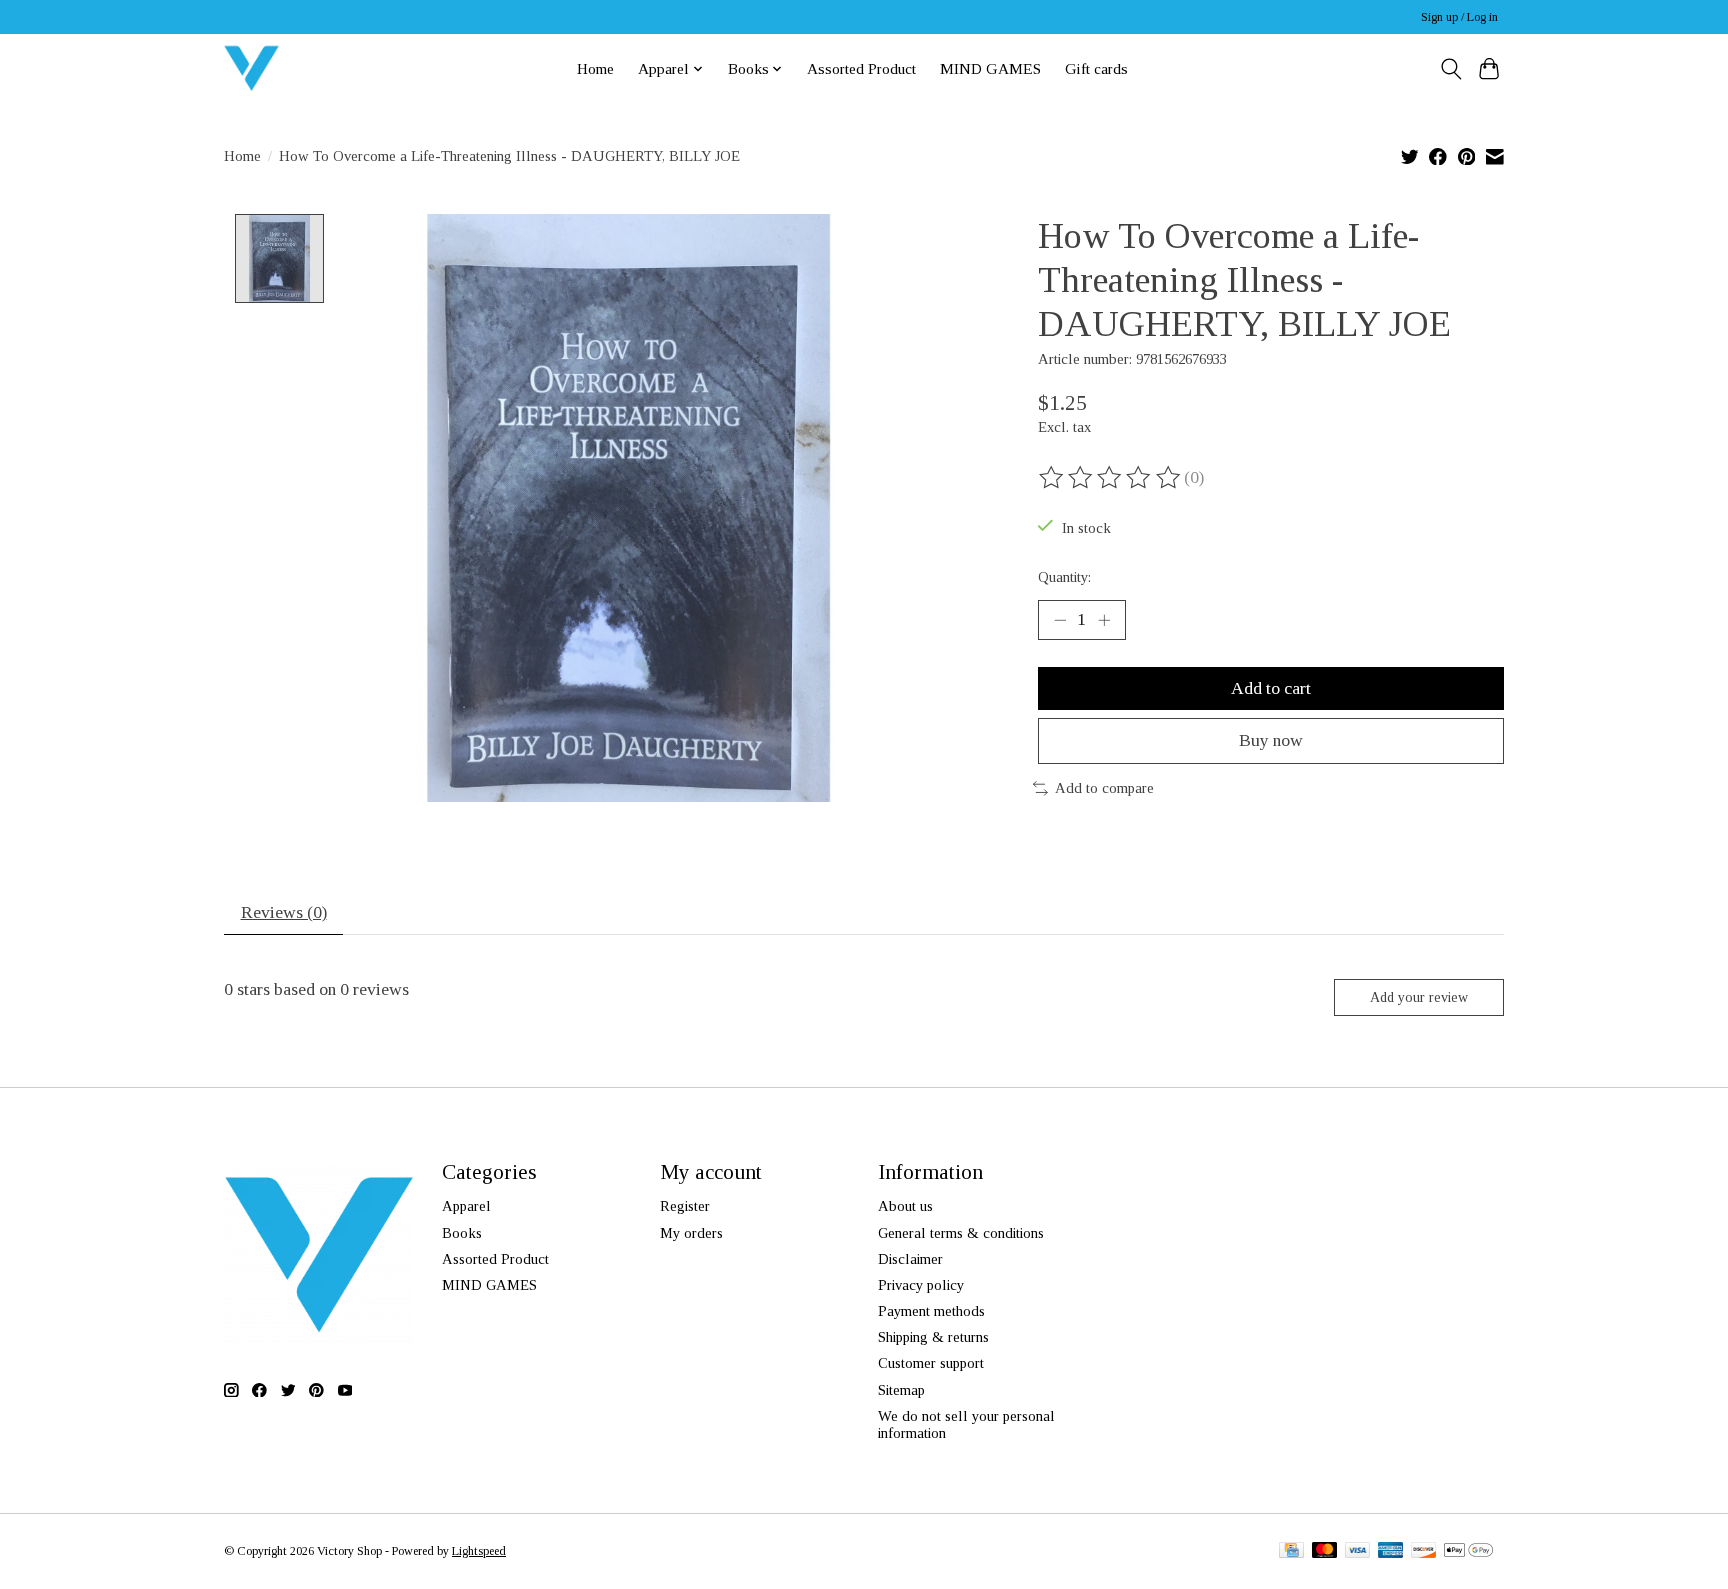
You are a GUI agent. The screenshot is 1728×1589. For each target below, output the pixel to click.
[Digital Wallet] (1468, 1552)
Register (685, 1206)
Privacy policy (921, 1285)
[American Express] (1391, 1552)
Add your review (1419, 997)
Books (462, 1233)
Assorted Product (861, 68)
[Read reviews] (1111, 478)
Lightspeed (479, 1551)
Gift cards (1096, 68)
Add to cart (1271, 688)
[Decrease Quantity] (1060, 620)
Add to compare (1104, 788)
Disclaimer (910, 1259)
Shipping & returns (933, 1337)
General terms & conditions (961, 1233)
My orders (691, 1233)
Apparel (466, 1206)
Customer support (931, 1363)
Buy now (1271, 740)
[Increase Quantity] (1104, 620)
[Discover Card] (1424, 1552)
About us (905, 1206)
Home (595, 68)
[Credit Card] (1291, 1552)
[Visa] (1358, 1552)
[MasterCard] (1325, 1552)
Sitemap (901, 1390)
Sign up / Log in (1459, 17)
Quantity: (1064, 577)
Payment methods (931, 1311)
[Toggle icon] (1450, 69)
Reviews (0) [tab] (284, 912)
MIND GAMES (990, 68)
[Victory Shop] (251, 68)
